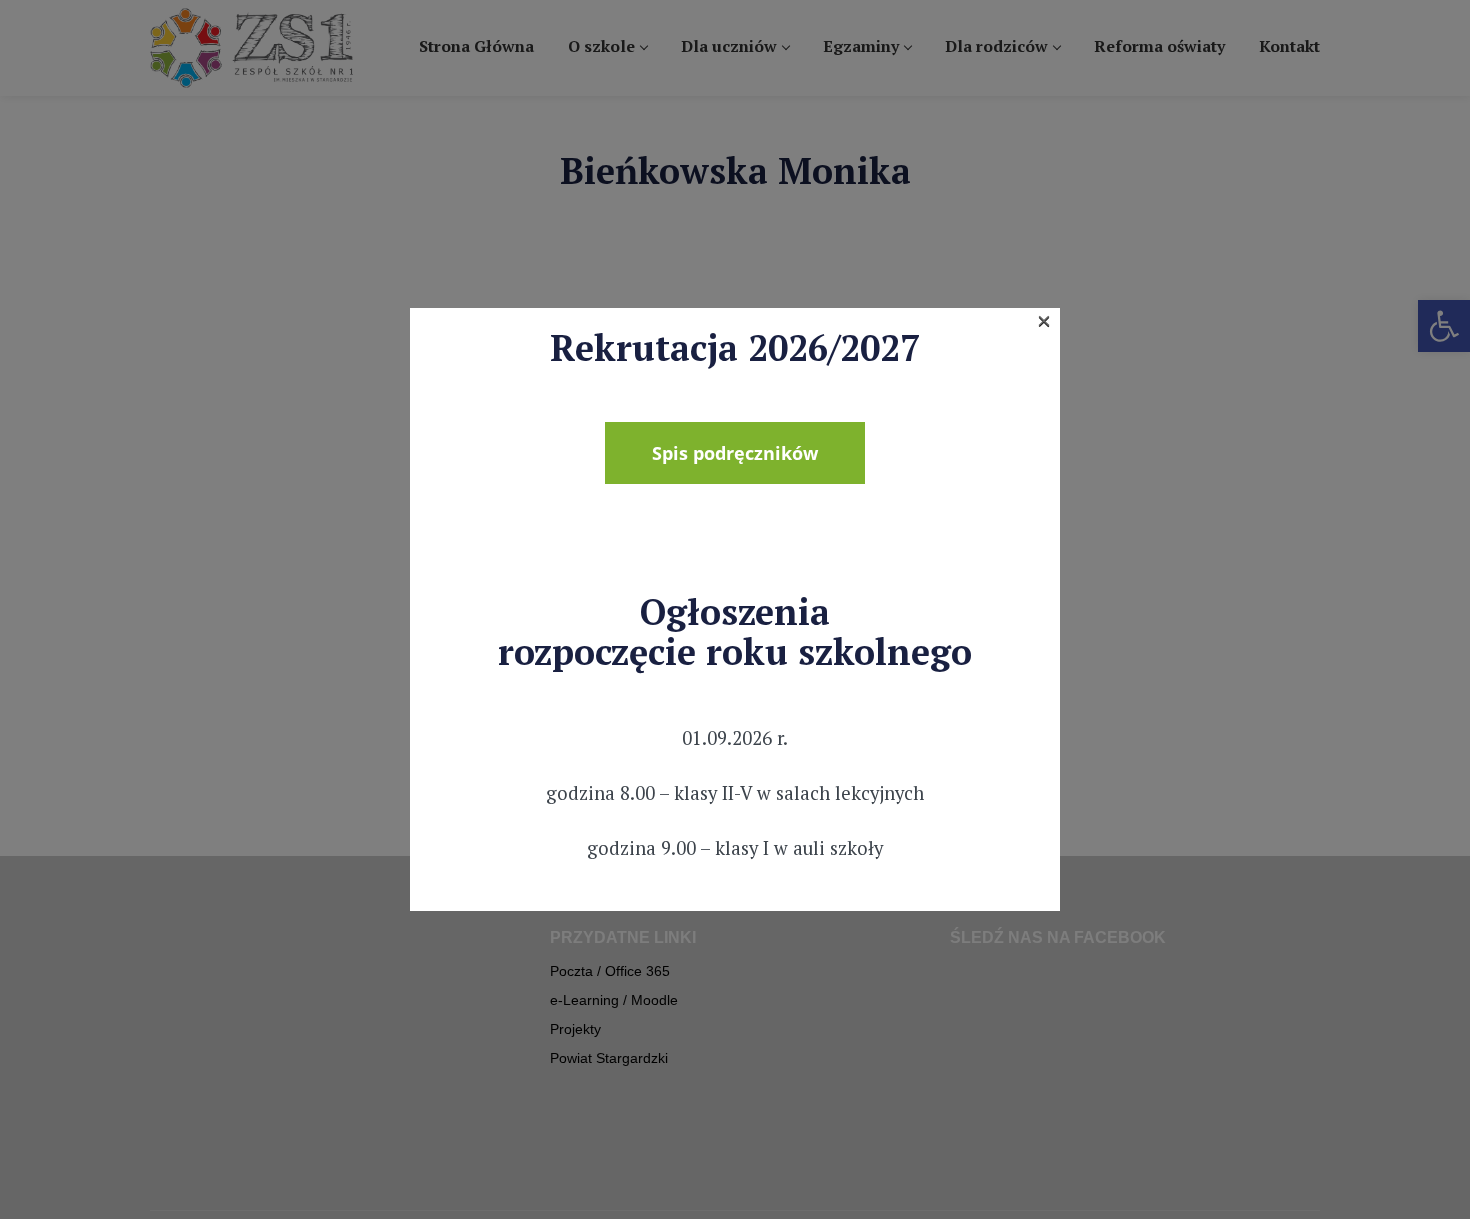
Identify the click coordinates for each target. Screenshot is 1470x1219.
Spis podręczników (735, 453)
